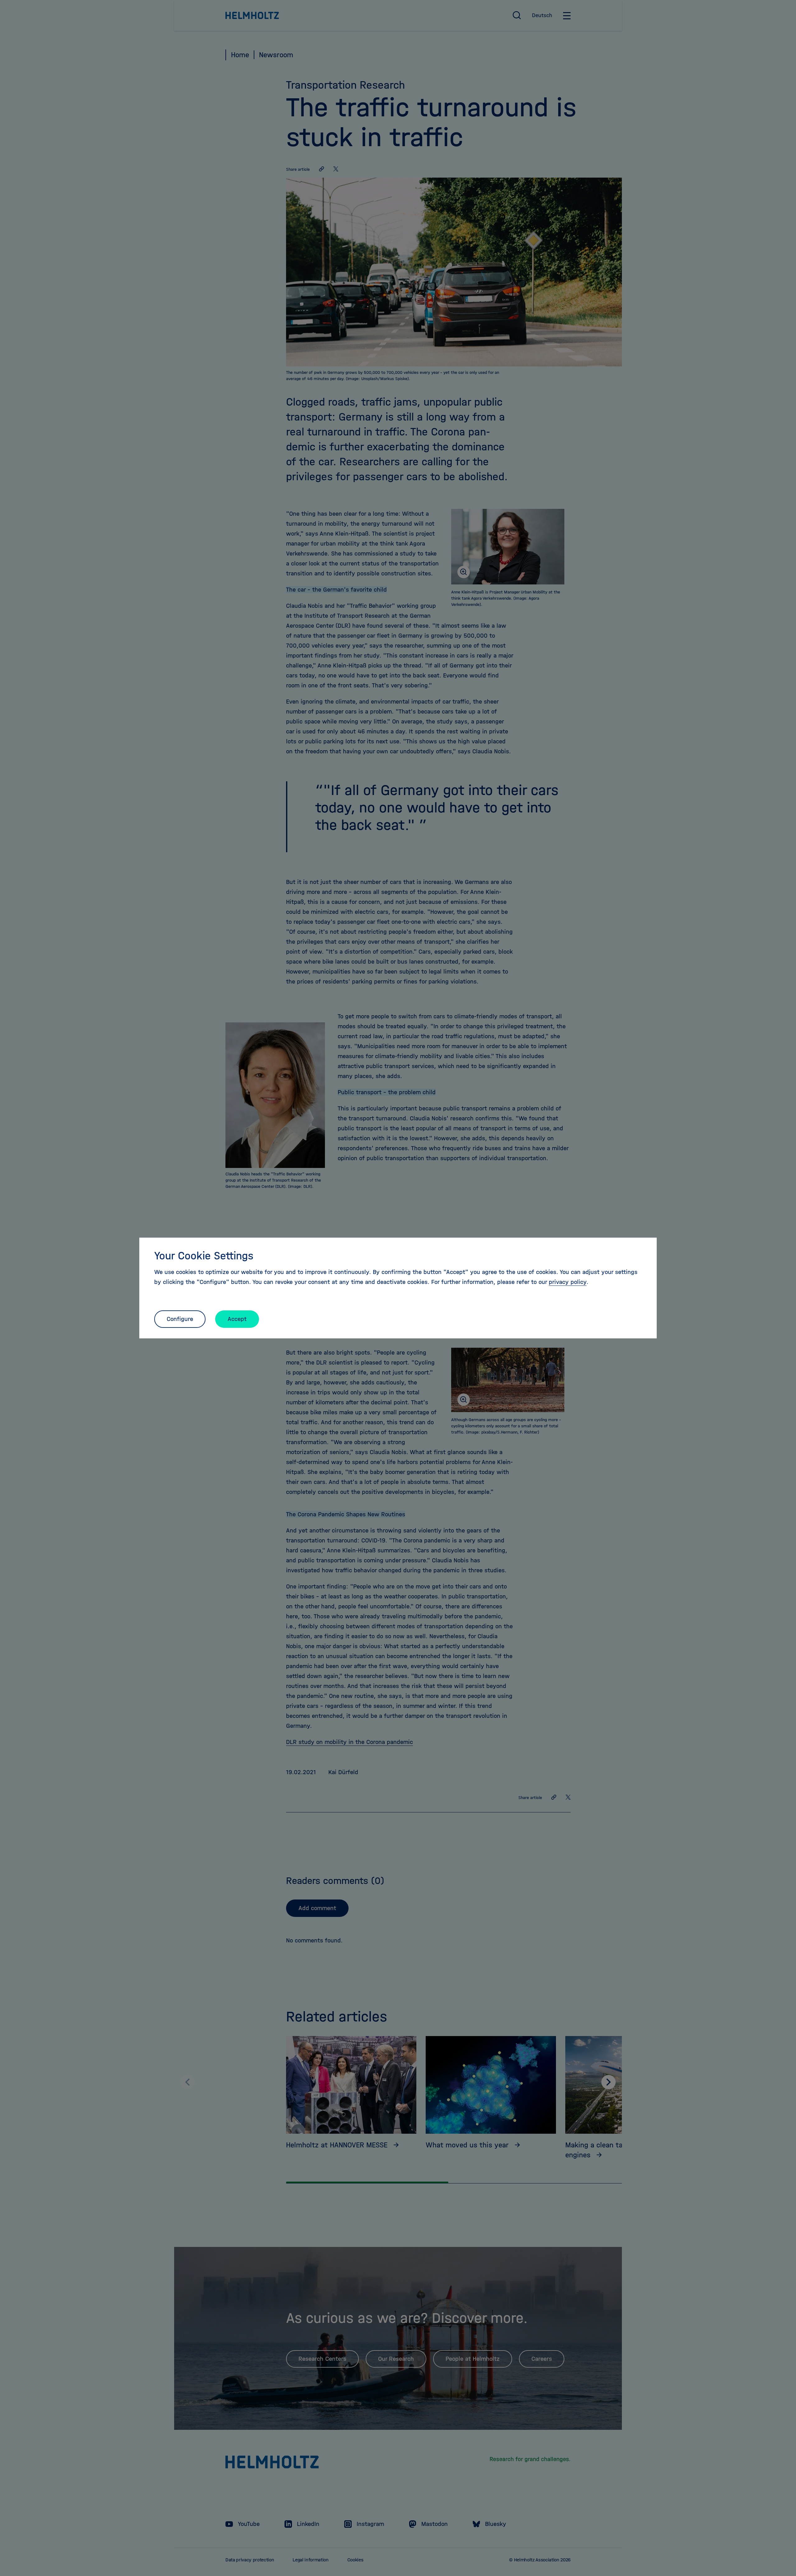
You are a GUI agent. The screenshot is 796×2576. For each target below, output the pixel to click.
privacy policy (568, 1282)
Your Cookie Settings (204, 1256)
